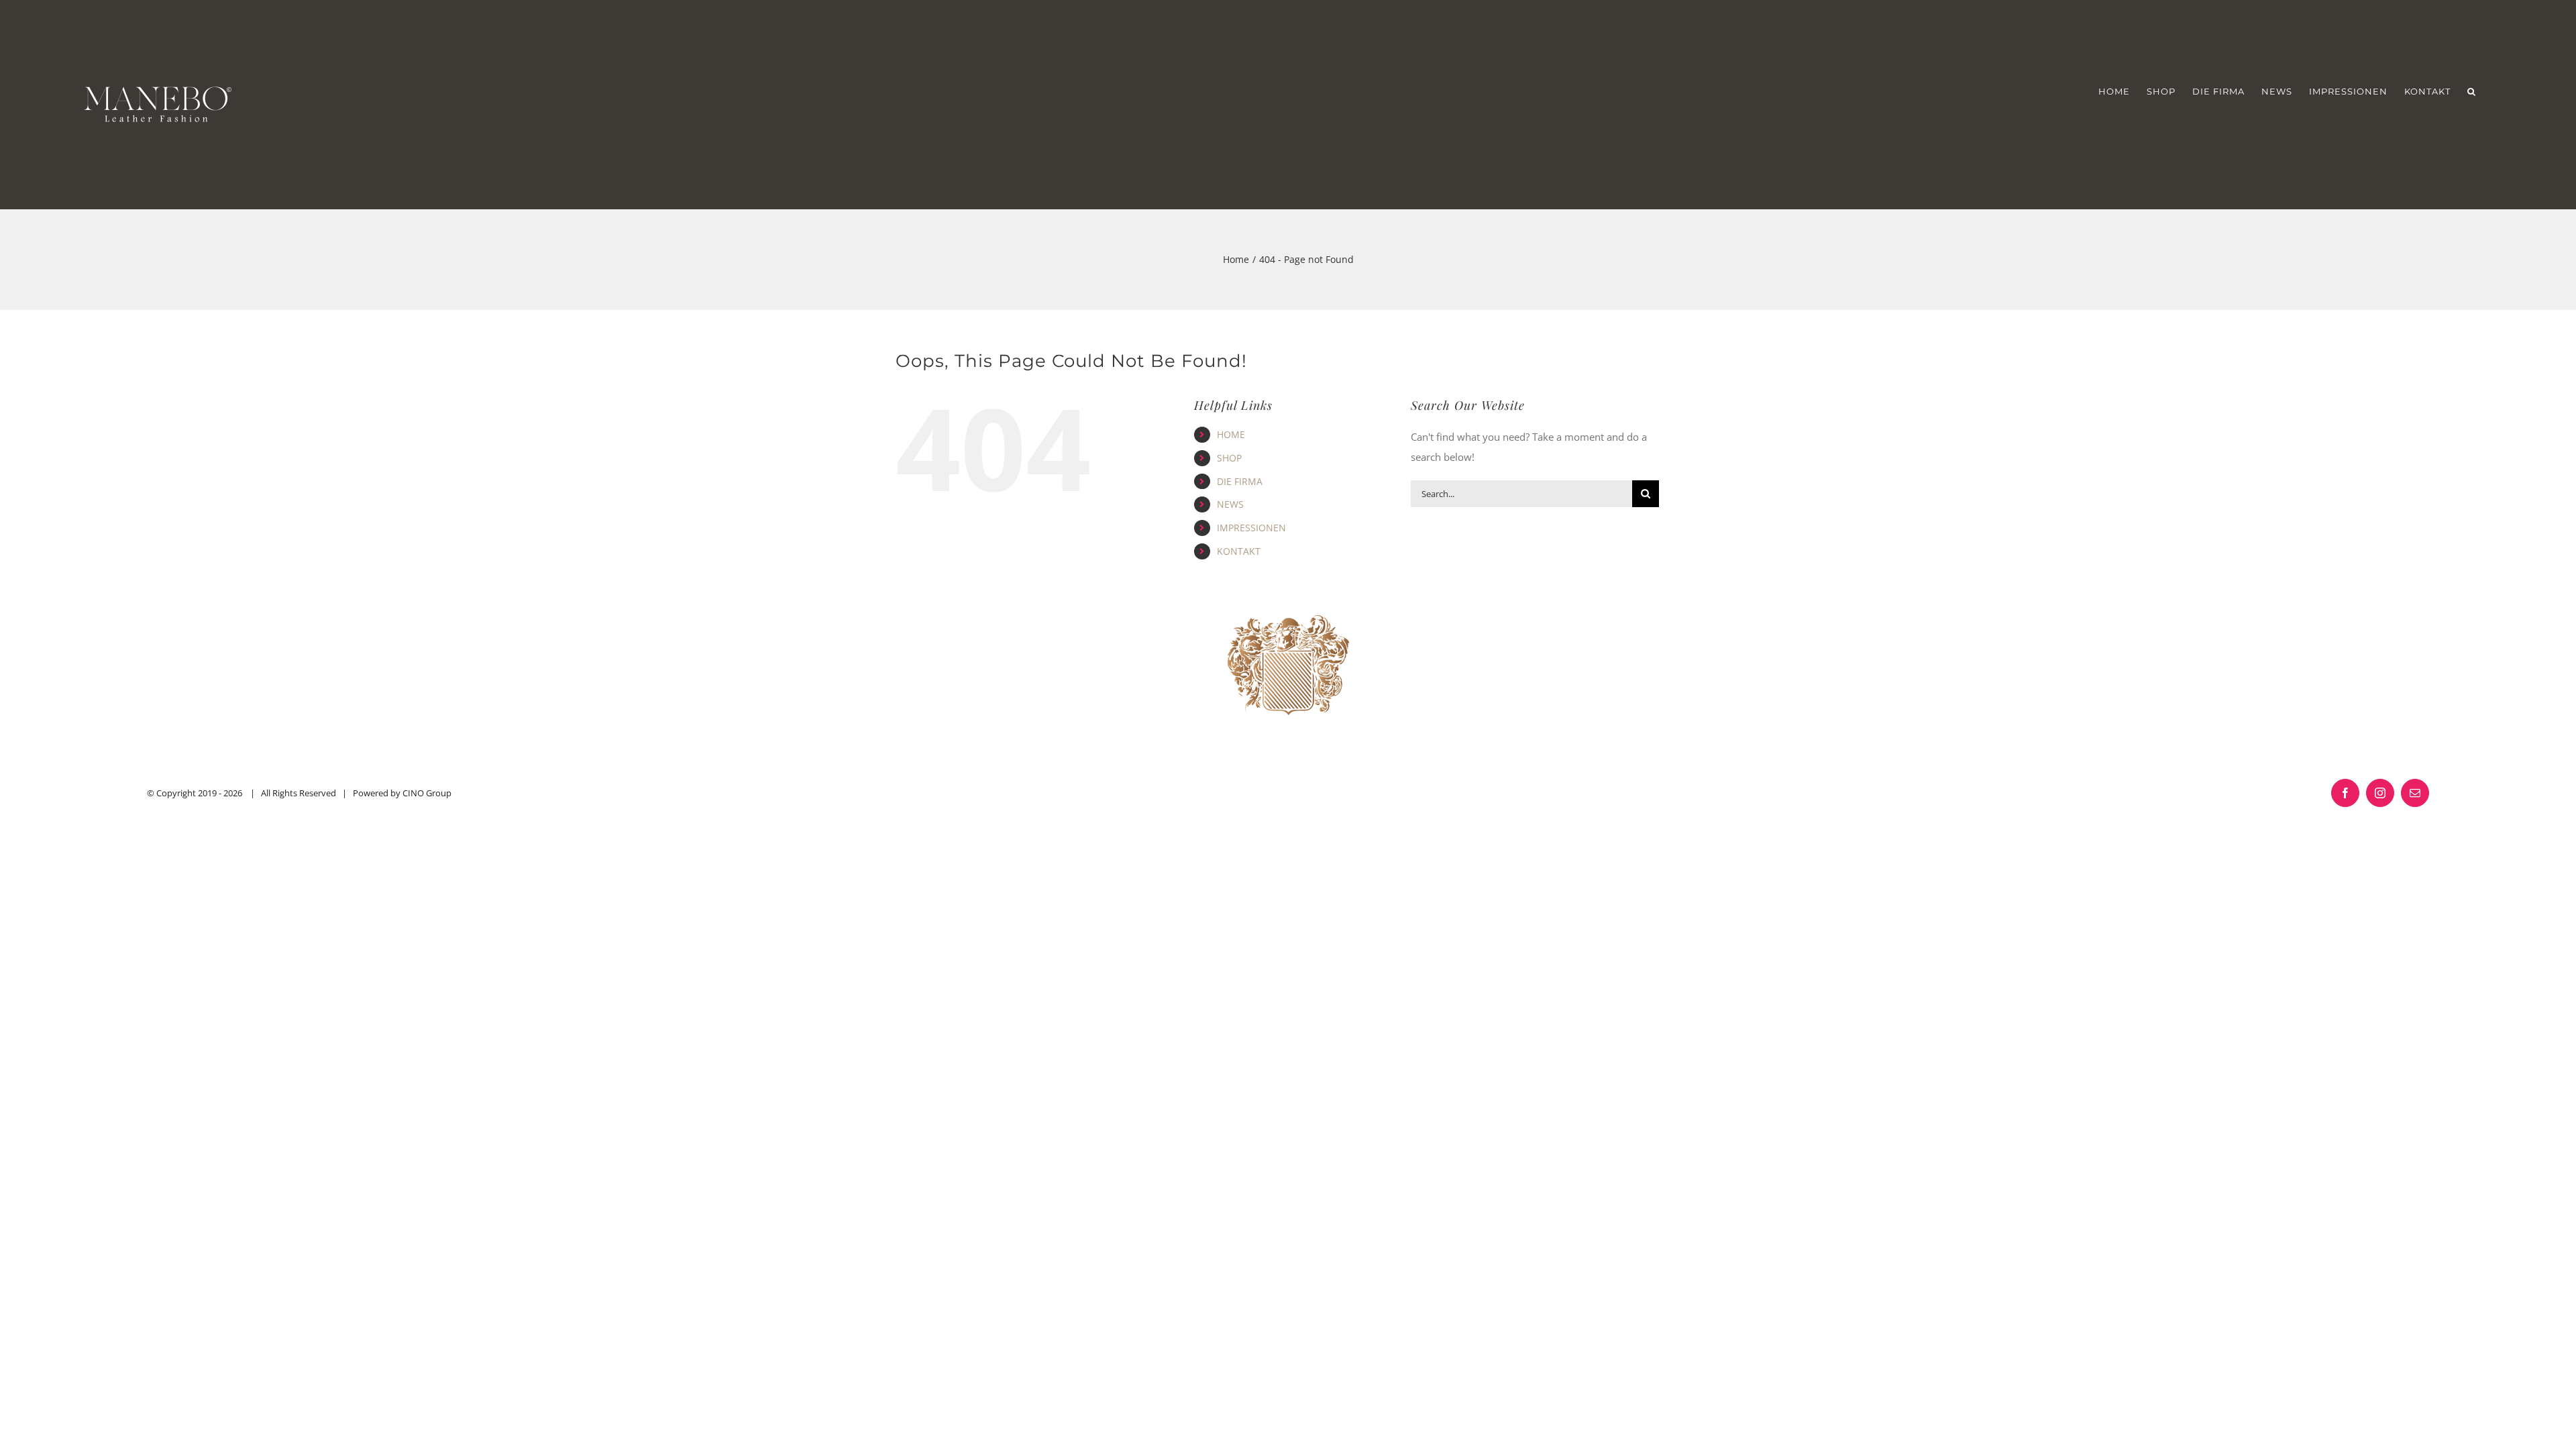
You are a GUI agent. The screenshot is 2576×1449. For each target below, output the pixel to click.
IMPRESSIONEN (1251, 528)
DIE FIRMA (1240, 481)
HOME (1231, 434)
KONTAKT (1239, 551)
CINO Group (427, 793)
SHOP (1229, 458)
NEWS (1230, 504)
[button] (2472, 92)
